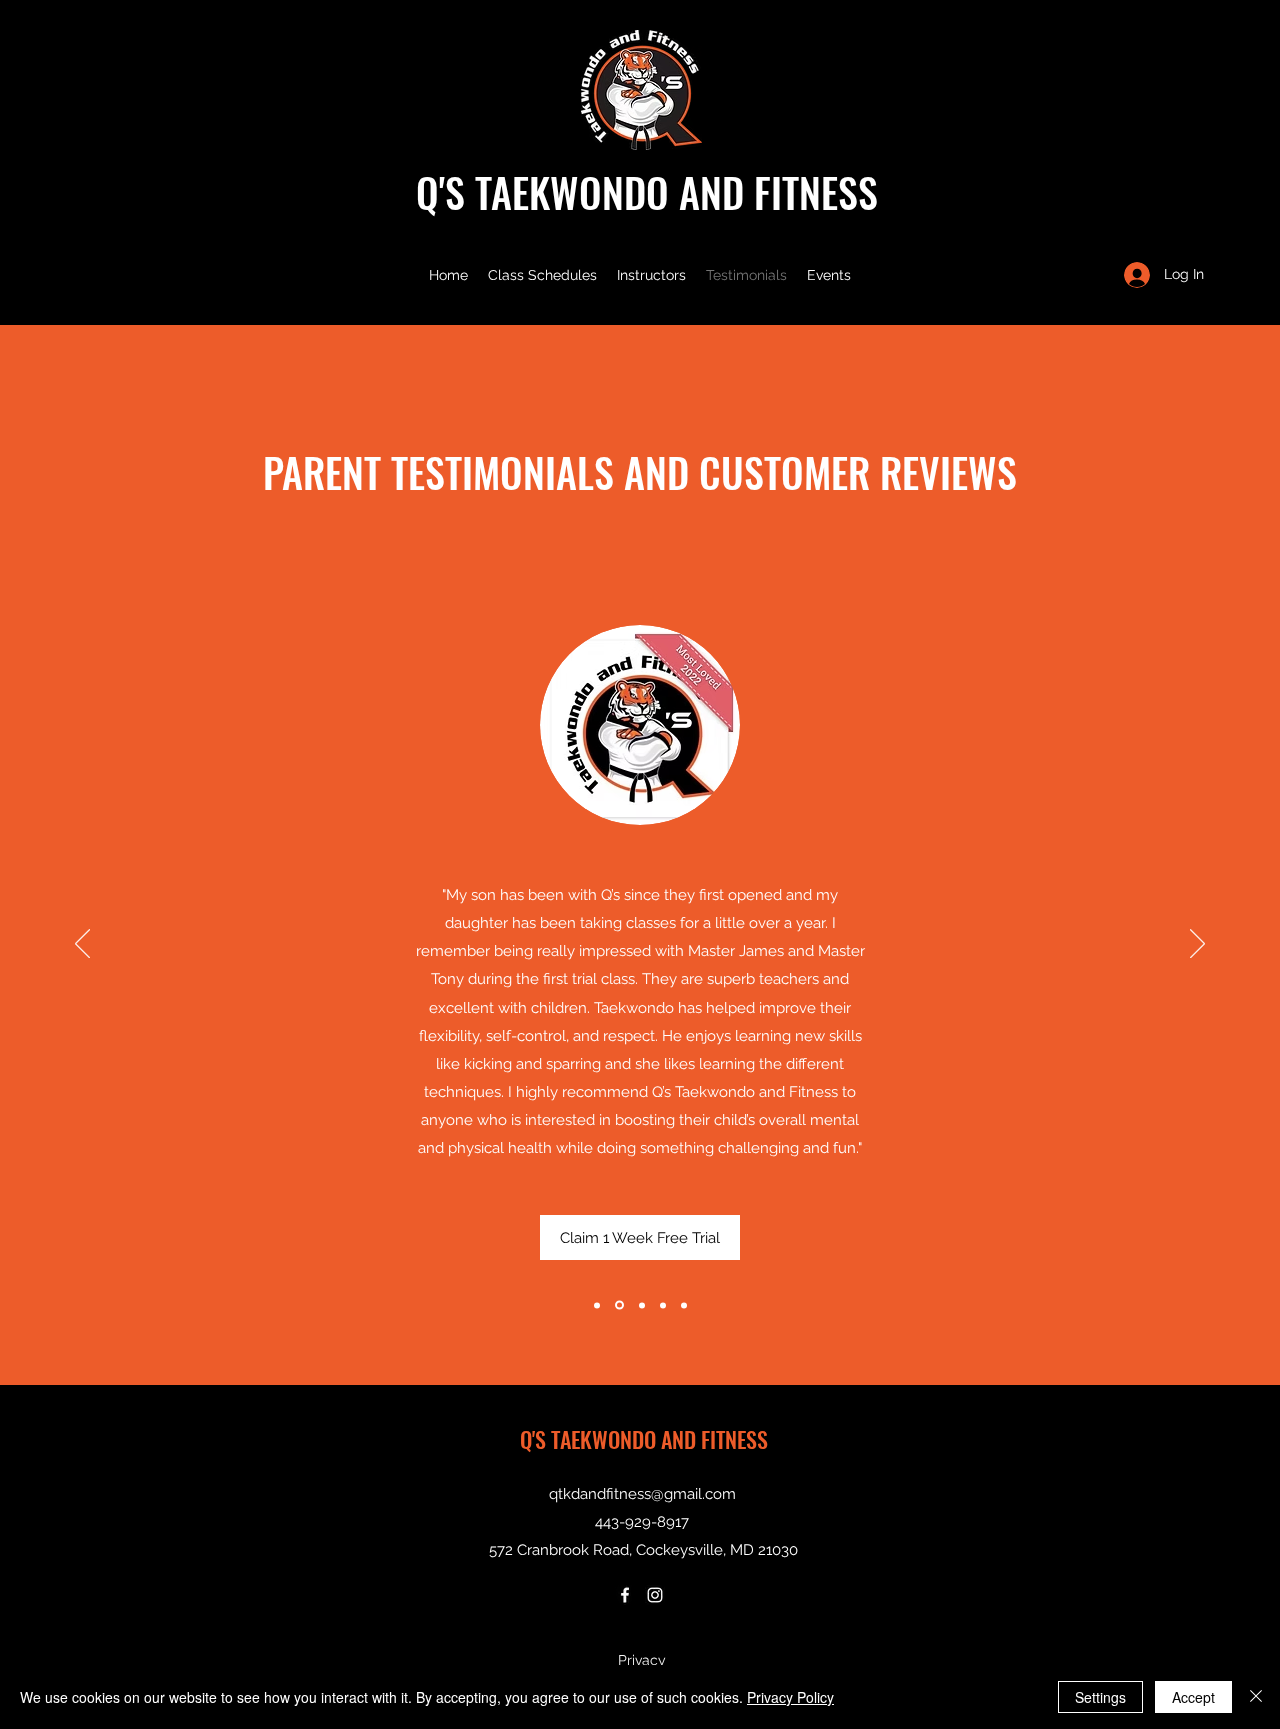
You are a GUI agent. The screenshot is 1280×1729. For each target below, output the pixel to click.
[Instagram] (655, 1595)
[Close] (1256, 1697)
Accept (1193, 1697)
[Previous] (82, 945)
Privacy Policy (790, 1697)
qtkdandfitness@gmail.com (642, 1494)
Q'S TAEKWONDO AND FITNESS (647, 192)
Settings (1100, 1697)
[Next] (1197, 945)
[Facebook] (625, 1595)
